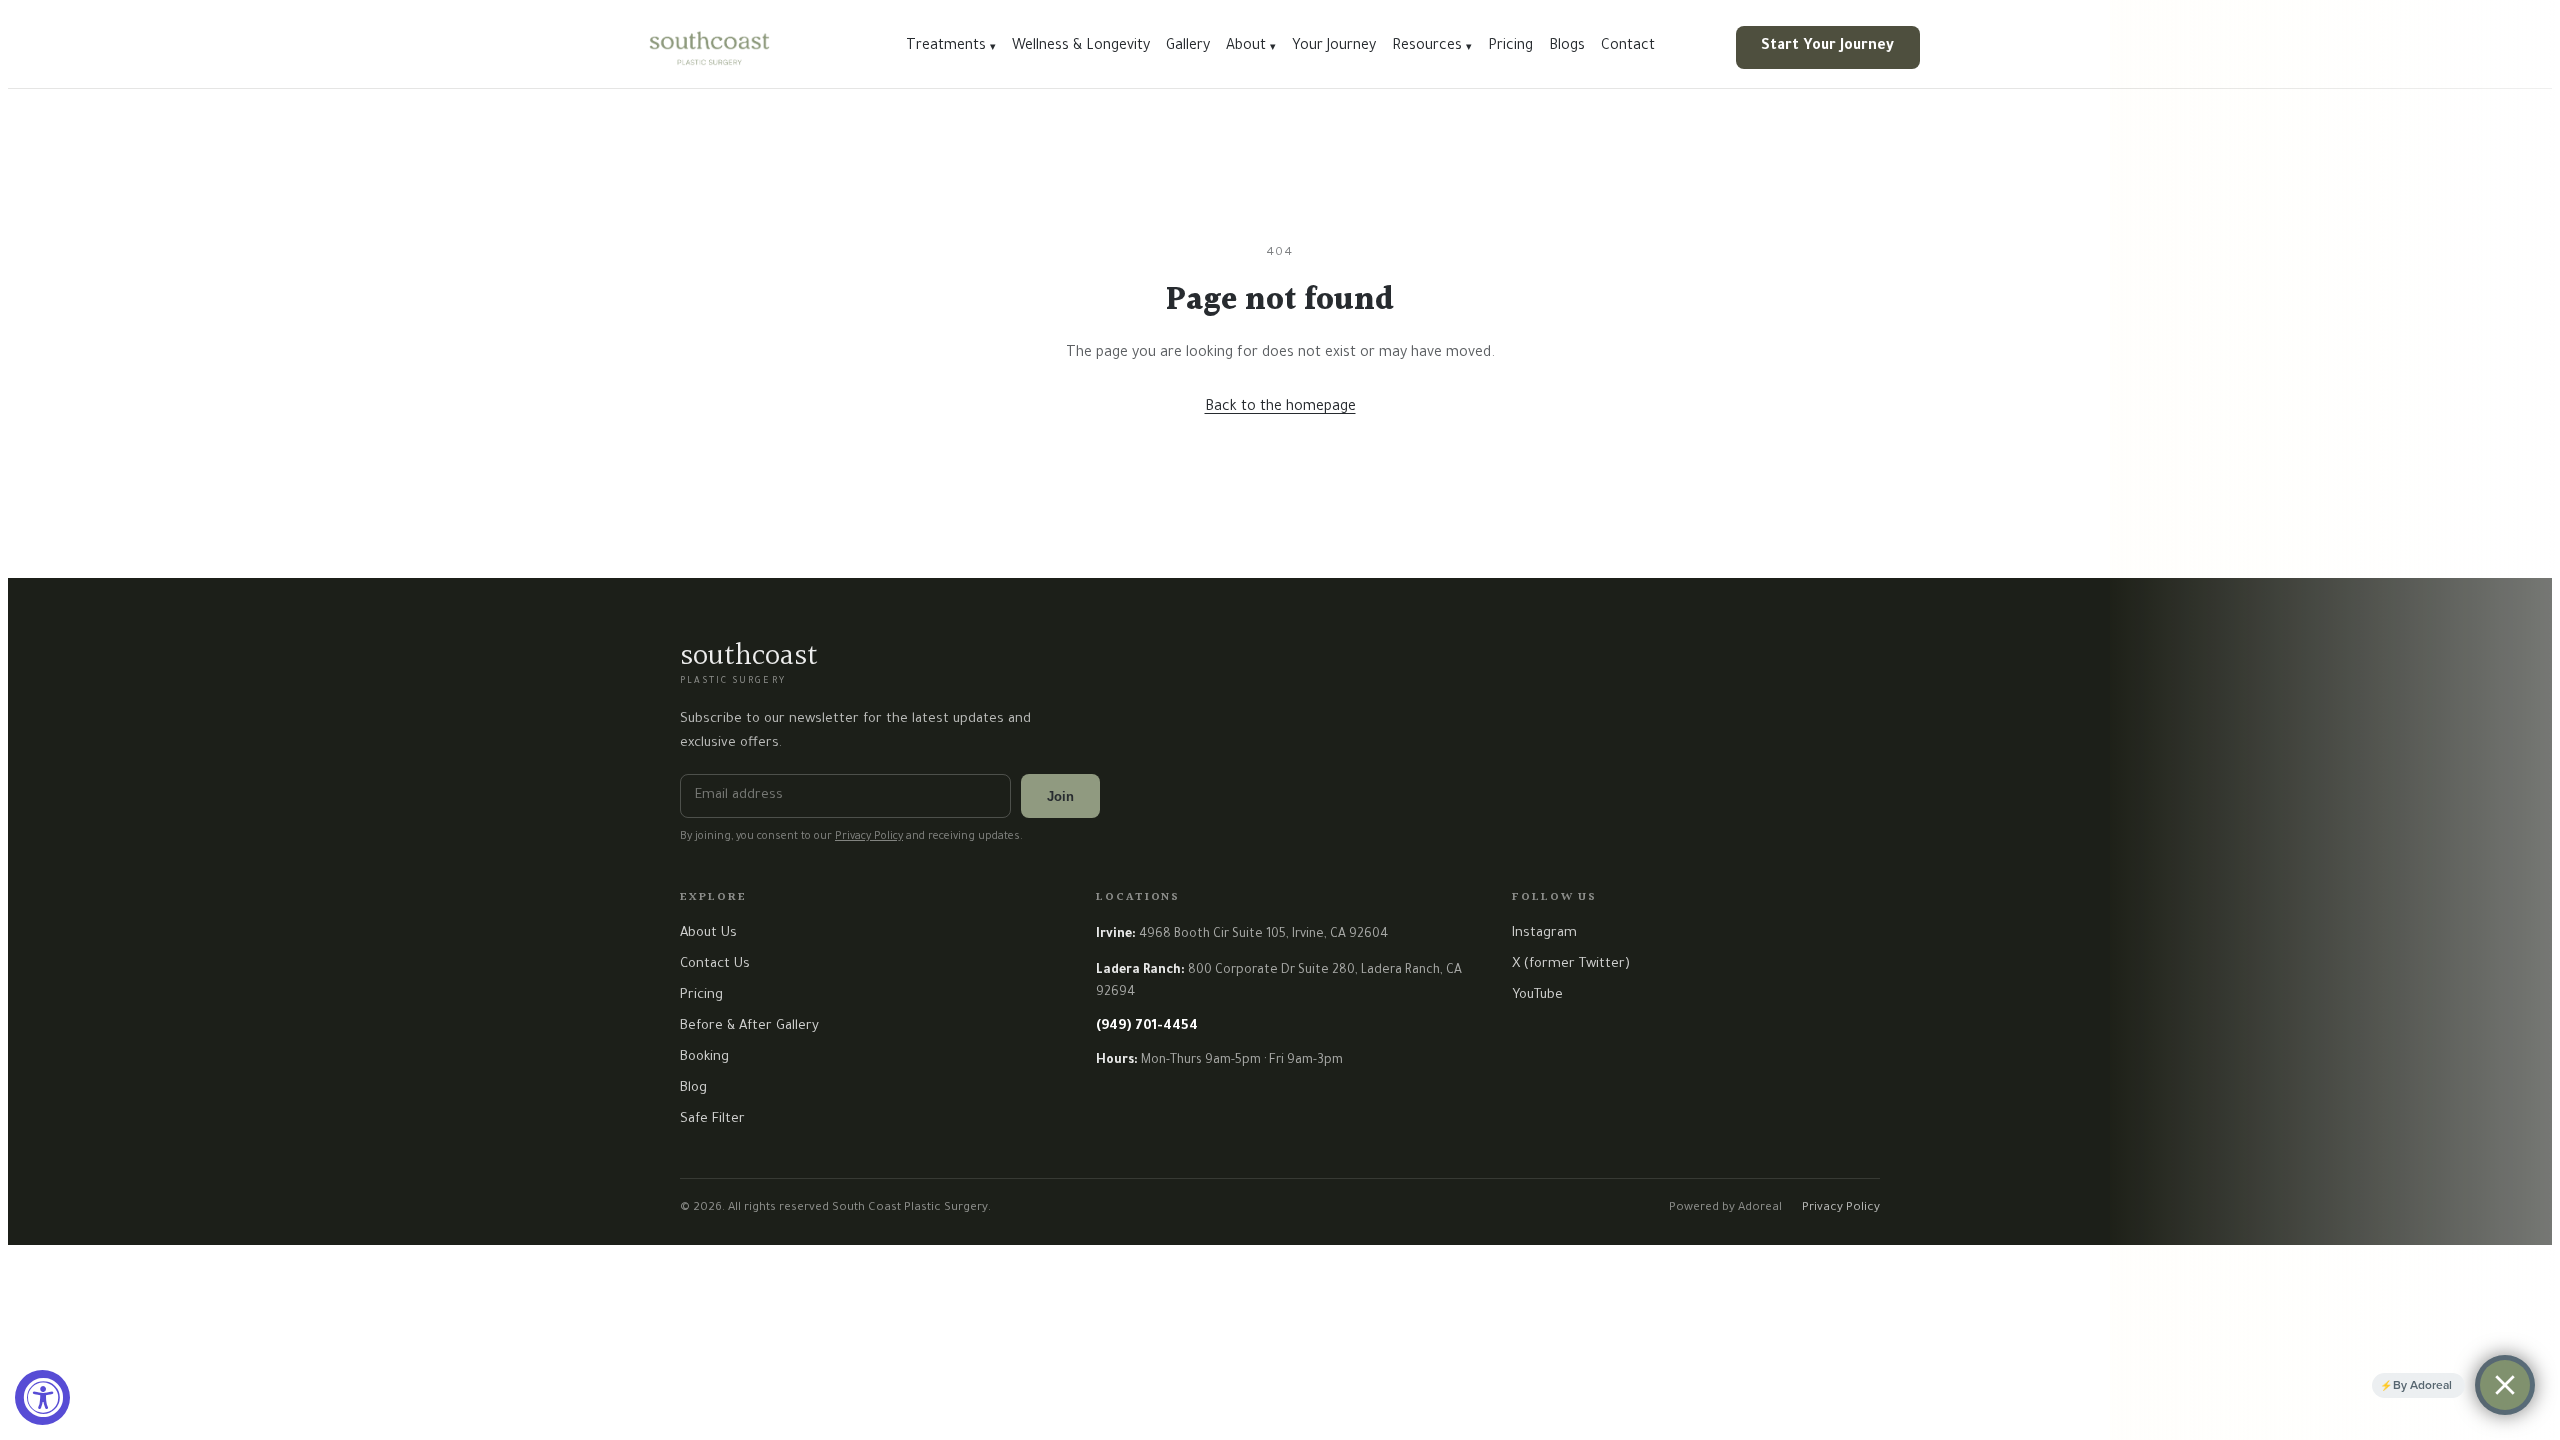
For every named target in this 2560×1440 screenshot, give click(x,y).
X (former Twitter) (1571, 964)
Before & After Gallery (749, 1026)
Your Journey (1334, 47)
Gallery (1188, 47)
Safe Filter (712, 1119)
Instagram (1544, 933)
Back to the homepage (1280, 408)
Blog (693, 1088)
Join (1060, 796)
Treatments (951, 47)
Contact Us (715, 964)
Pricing (1510, 47)
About (1251, 47)
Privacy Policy (869, 837)
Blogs (1567, 47)
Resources (1432, 47)
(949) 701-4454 (1147, 1026)
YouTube (1537, 995)
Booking (704, 1057)
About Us (708, 933)
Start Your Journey (1827, 47)
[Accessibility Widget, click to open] (42, 1397)
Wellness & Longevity (1081, 47)
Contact (1628, 47)
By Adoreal (2422, 1385)
